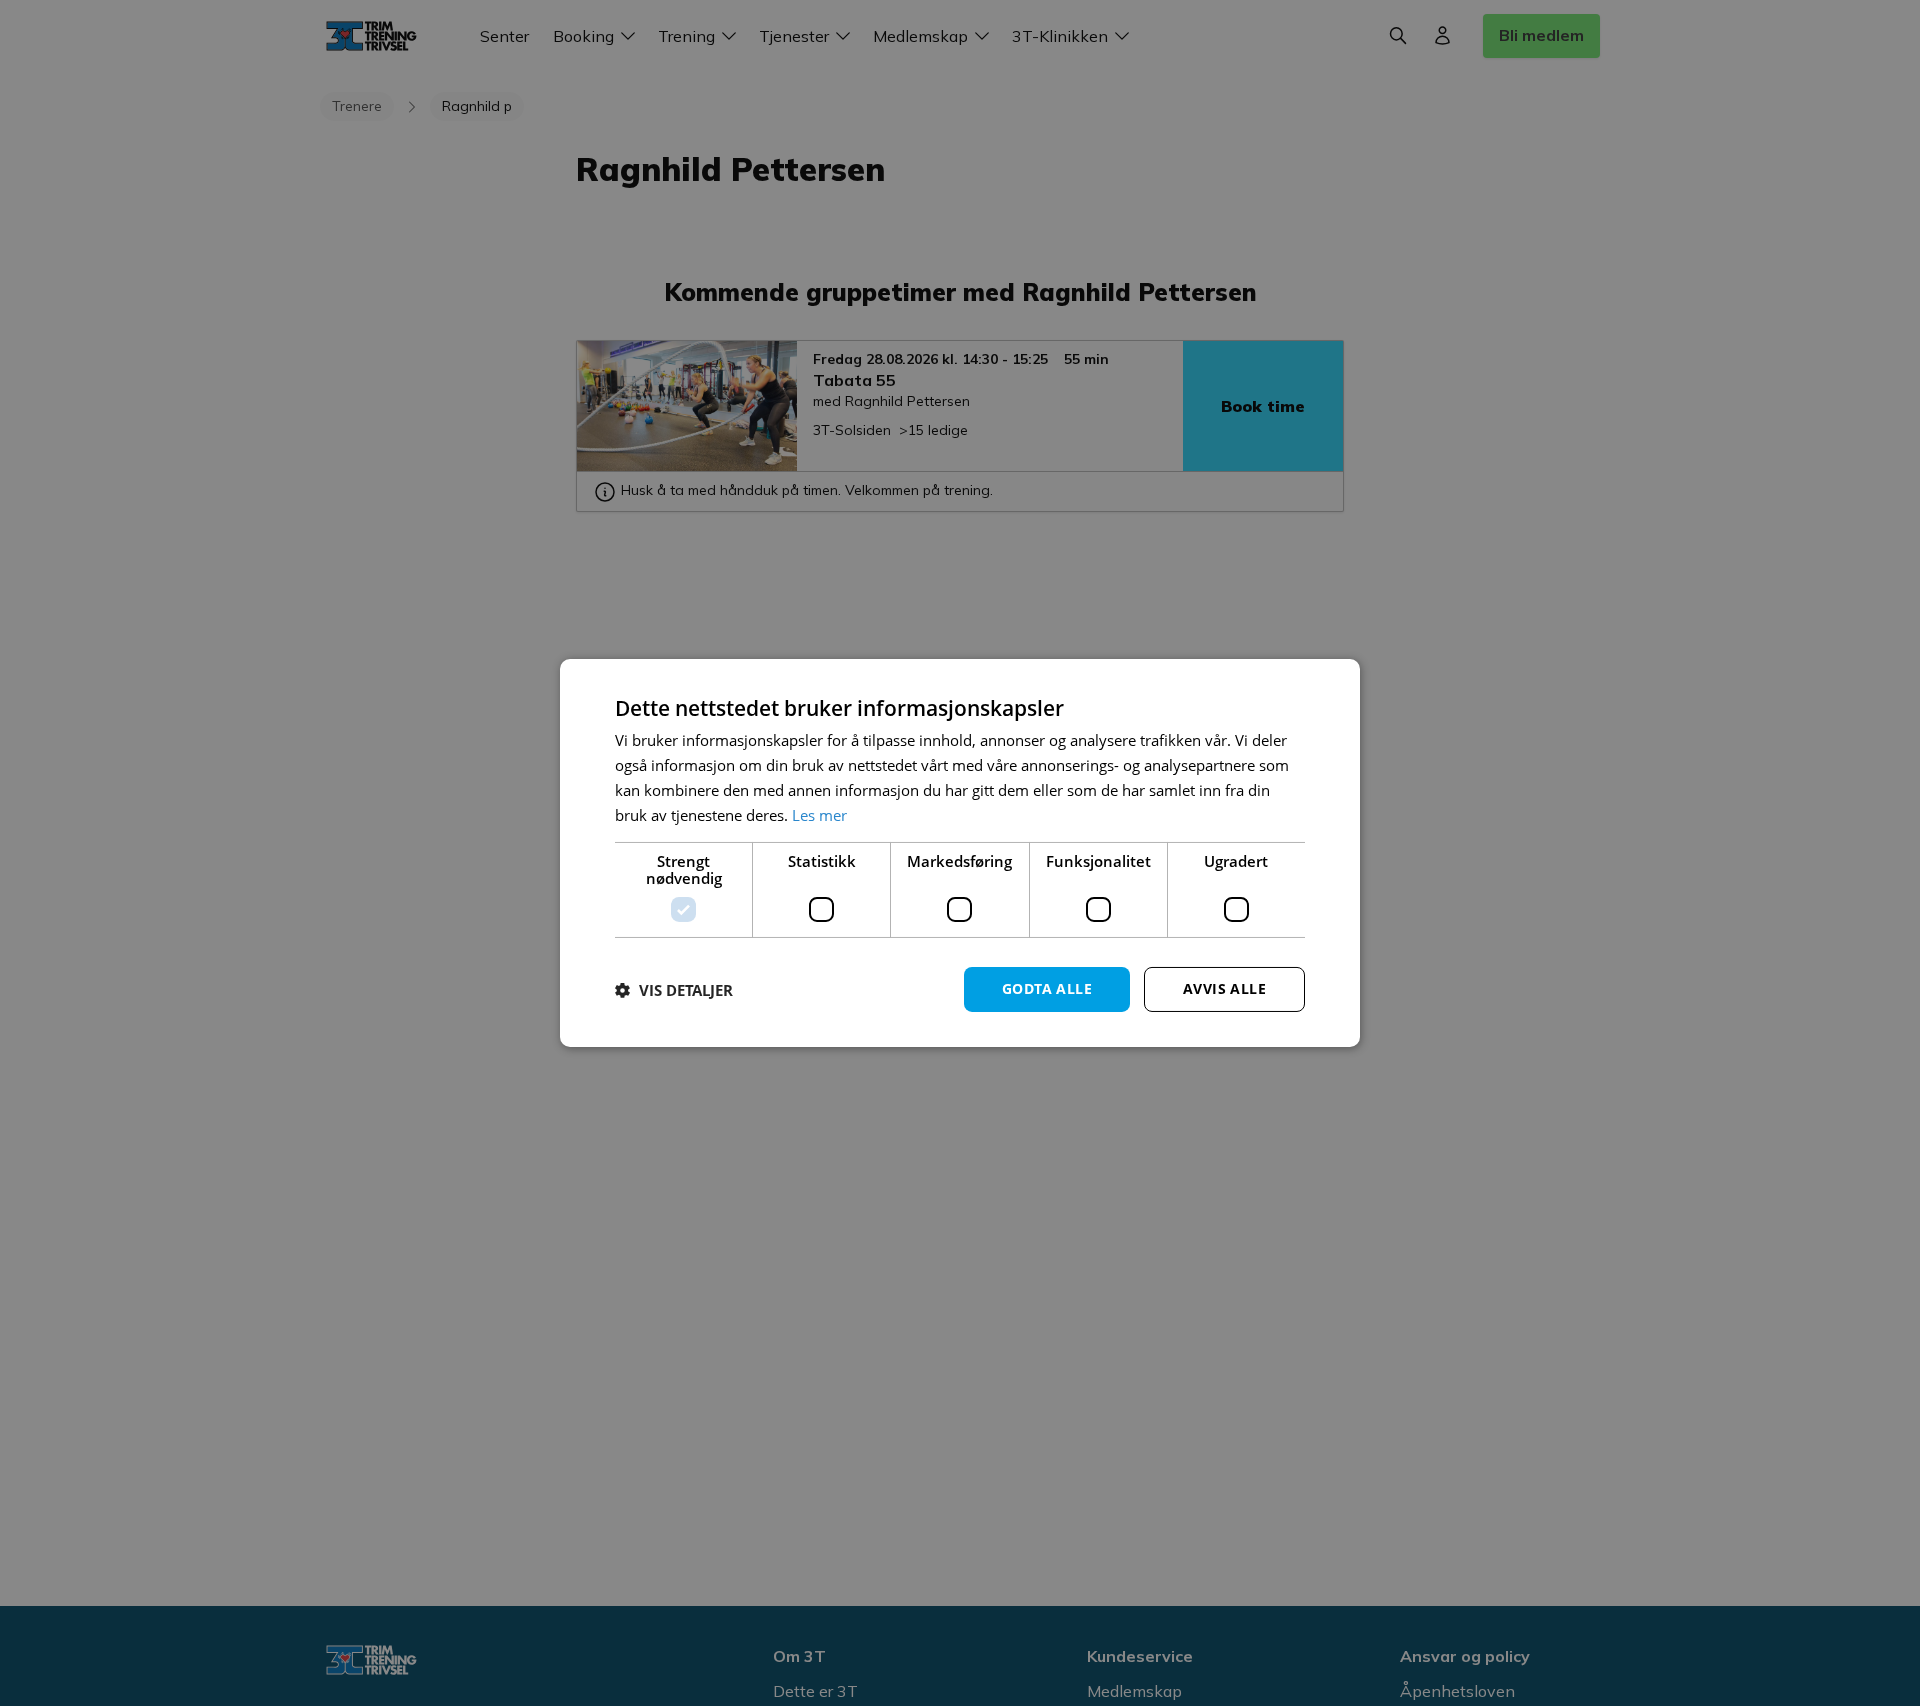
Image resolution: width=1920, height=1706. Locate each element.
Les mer (819, 815)
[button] (674, 990)
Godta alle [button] (1047, 988)
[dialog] (960, 853)
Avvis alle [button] (1224, 988)
